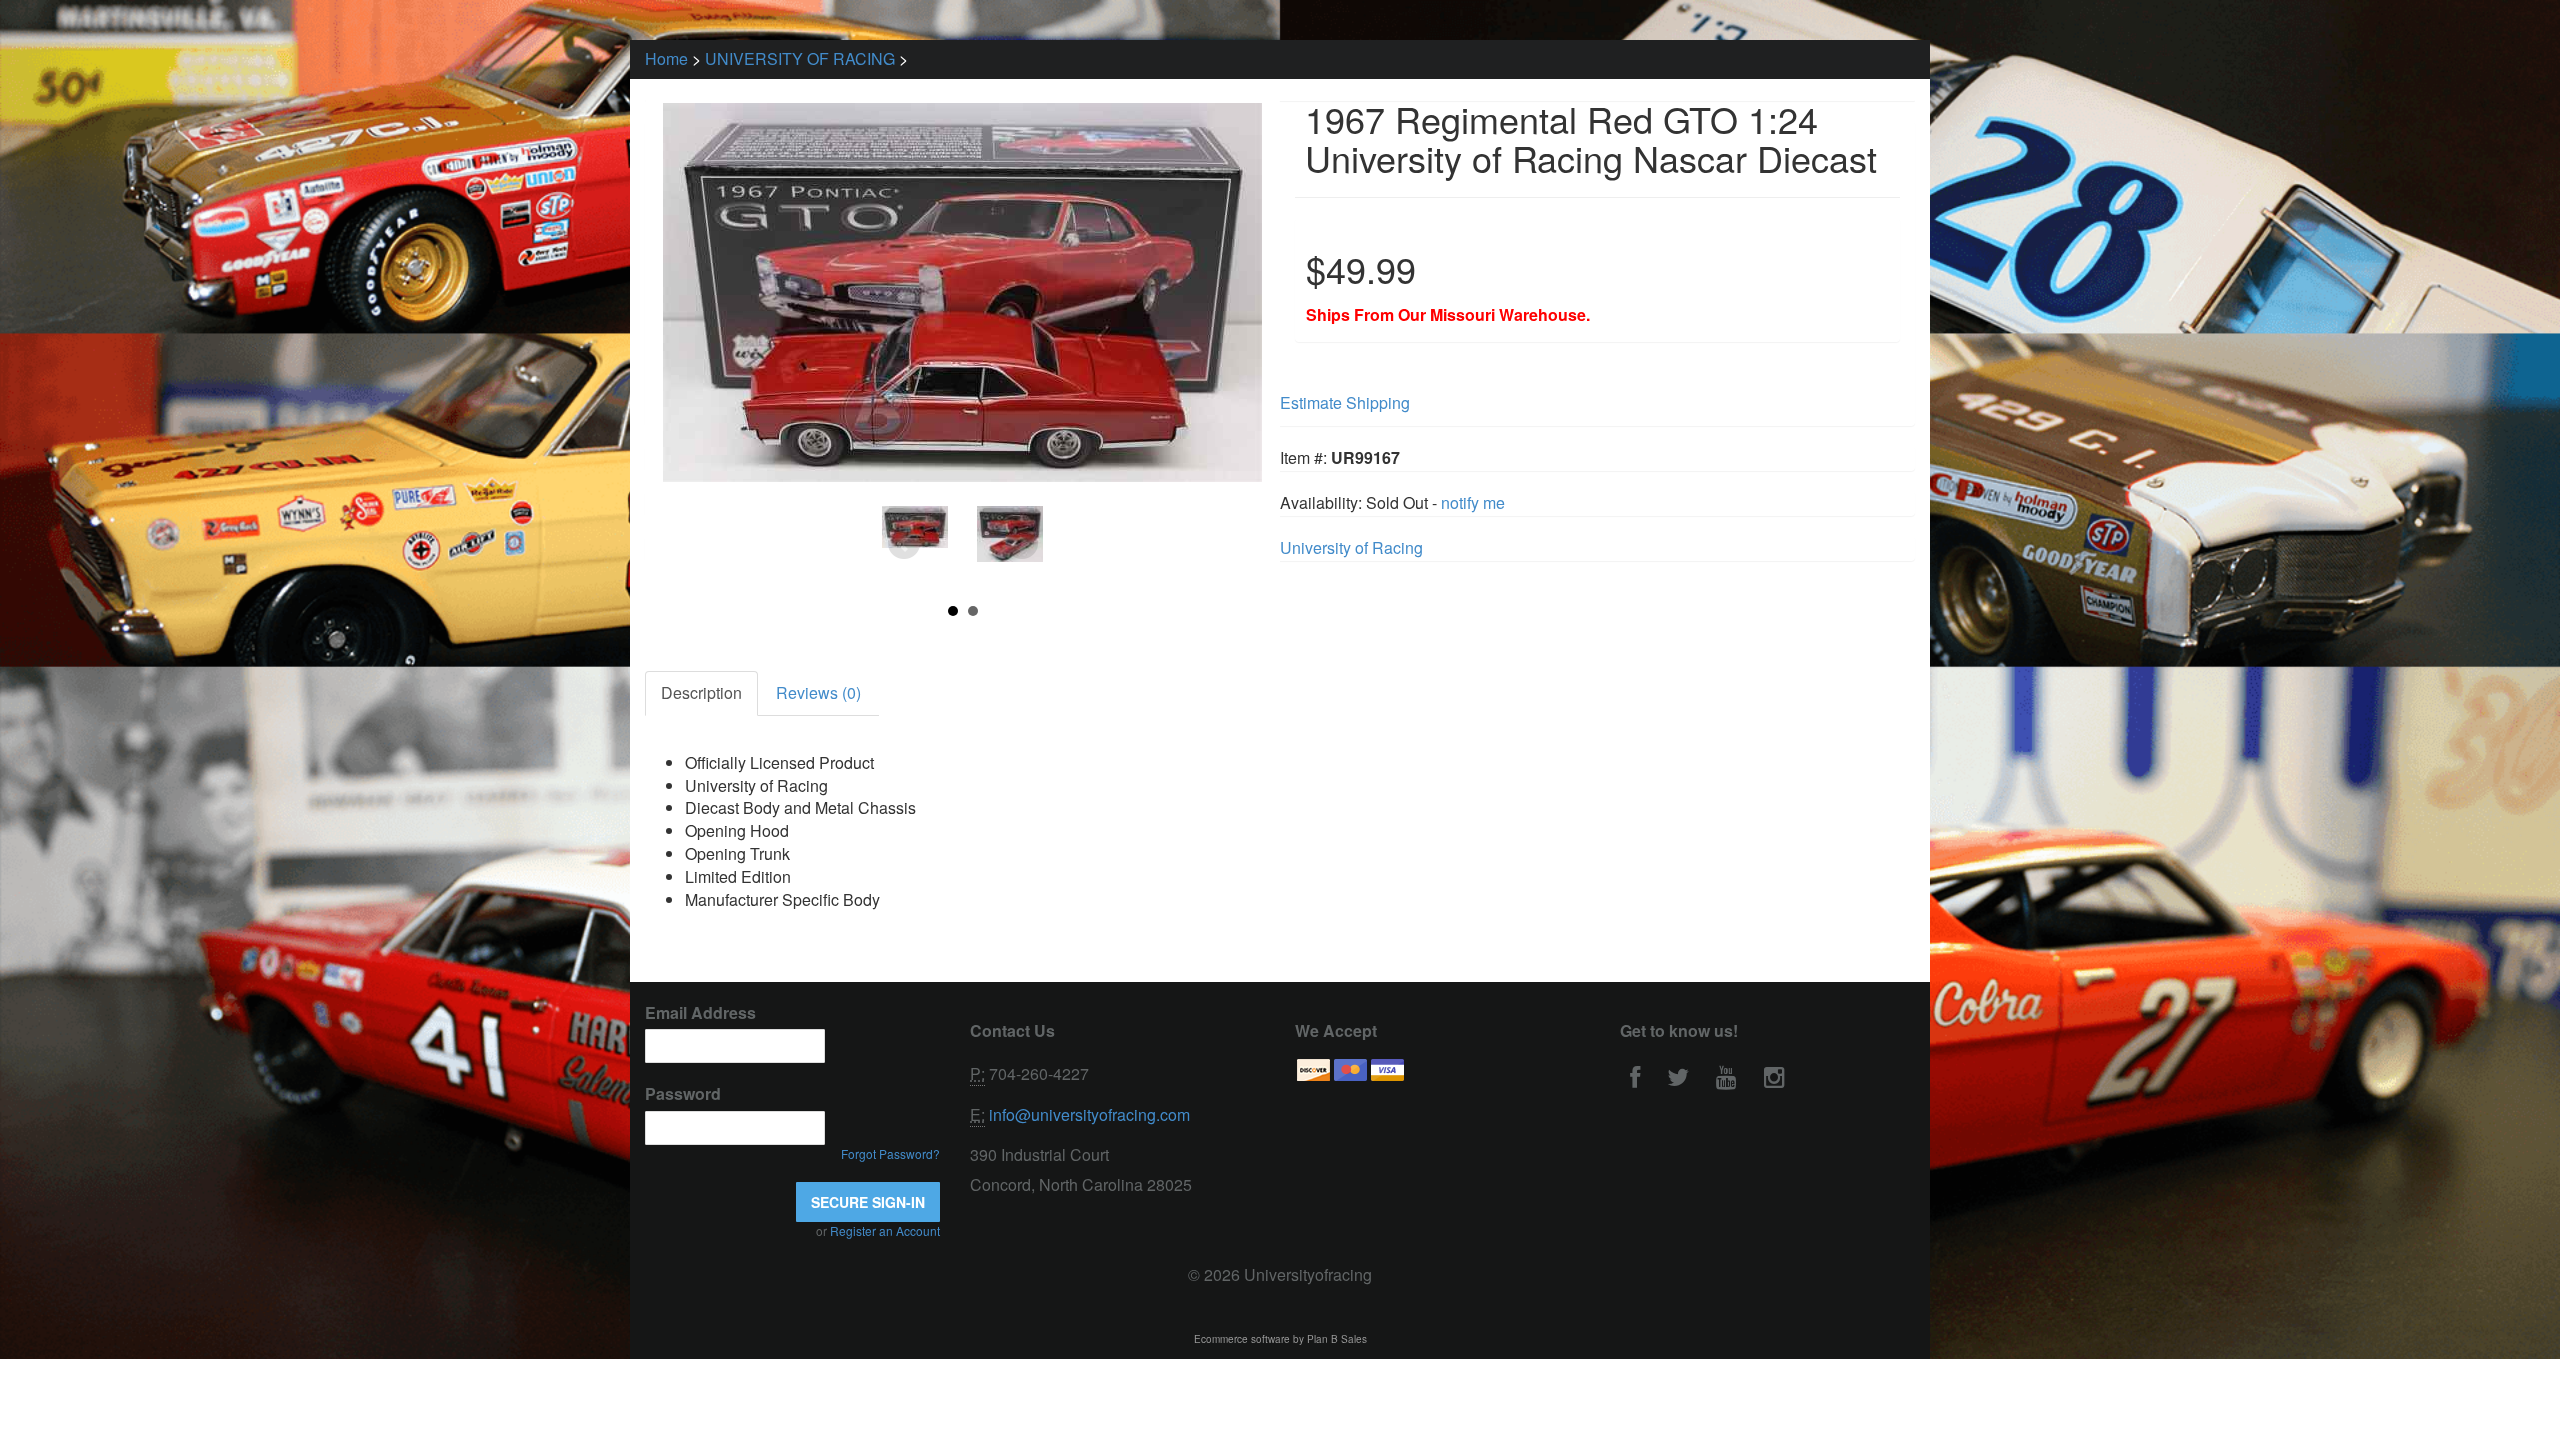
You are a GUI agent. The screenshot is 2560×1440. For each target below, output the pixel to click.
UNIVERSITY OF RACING (800, 58)
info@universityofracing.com (1089, 1114)
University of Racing (1351, 547)
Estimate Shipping (1345, 402)
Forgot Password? (890, 1153)
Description (701, 692)
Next (1022, 544)
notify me (1473, 502)
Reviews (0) (818, 692)
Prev (904, 544)
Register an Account (885, 1230)
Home (666, 58)
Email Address (700, 1013)
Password (683, 1094)
